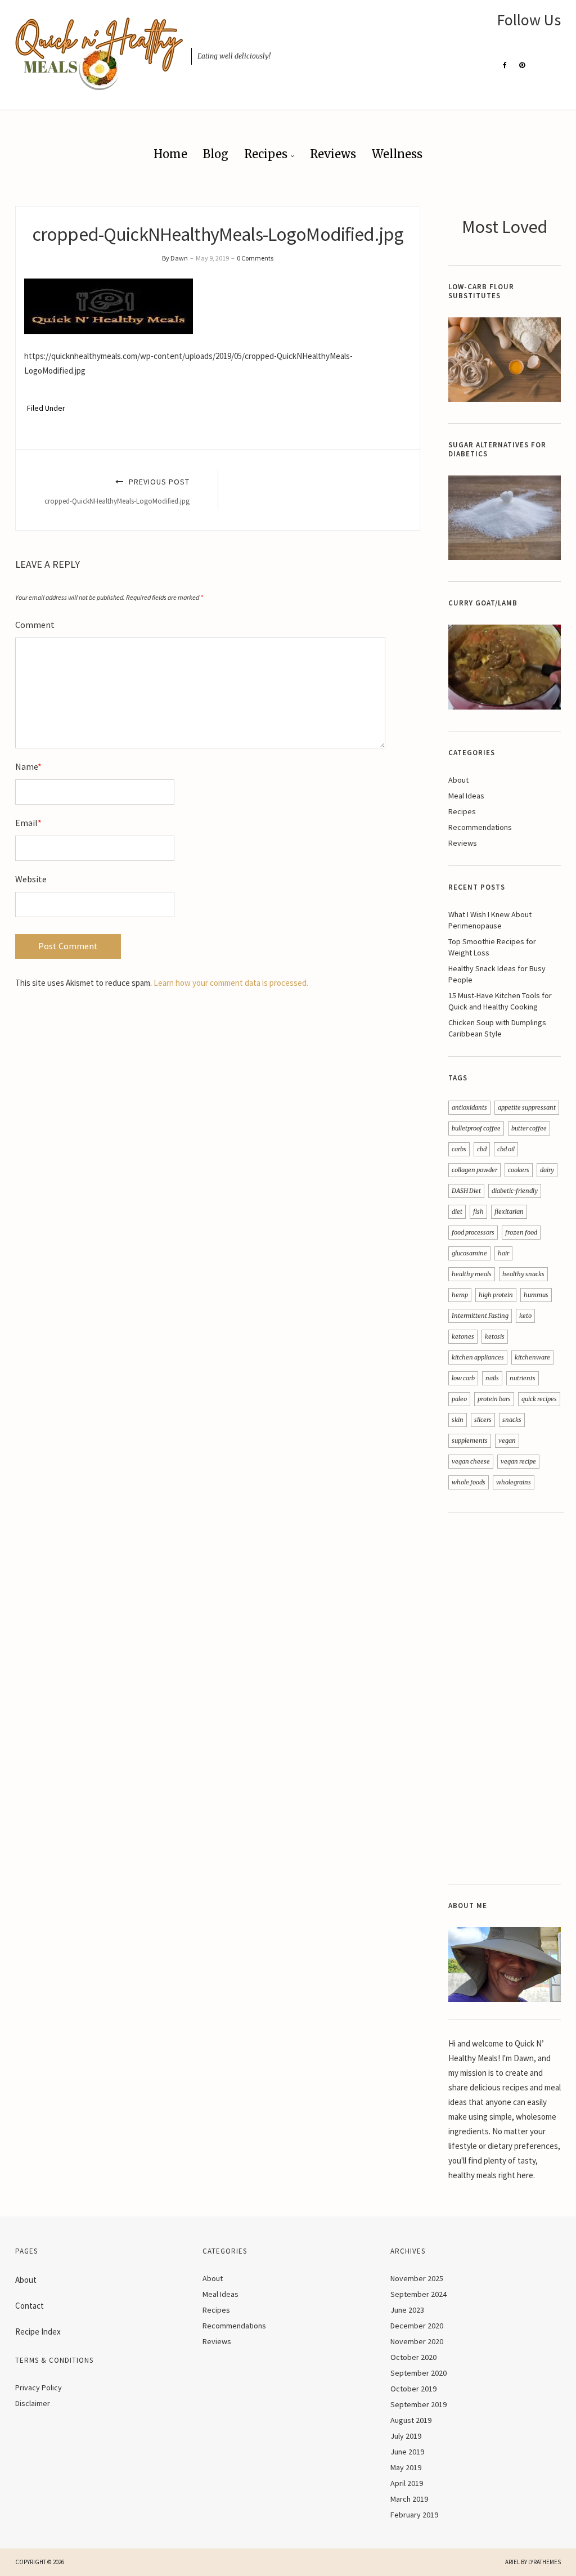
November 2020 (417, 2341)
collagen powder (474, 1170)
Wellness (397, 154)
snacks (512, 1420)
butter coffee (529, 1128)
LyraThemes (544, 2562)
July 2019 (406, 2436)
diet (457, 1211)
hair (503, 1253)
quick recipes (539, 1399)
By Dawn (175, 258)
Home (170, 154)
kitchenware (532, 1357)
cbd (482, 1149)
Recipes (266, 154)
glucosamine (469, 1253)
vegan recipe (518, 1461)
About (458, 780)
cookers (519, 1170)
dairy (547, 1170)
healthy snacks (523, 1274)
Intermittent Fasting (480, 1316)
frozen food (521, 1232)
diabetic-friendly (515, 1191)
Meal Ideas (466, 796)
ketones (463, 1336)
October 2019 (413, 2389)
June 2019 (407, 2452)
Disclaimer (33, 2403)
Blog (216, 154)
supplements (470, 1440)
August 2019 (411, 2420)
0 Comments (255, 258)
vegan (507, 1440)
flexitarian (509, 1211)
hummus (536, 1295)
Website (31, 879)
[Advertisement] (505, 1698)
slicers (483, 1420)
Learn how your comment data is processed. (231, 983)
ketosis (495, 1336)
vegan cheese (471, 1461)
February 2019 (414, 2515)
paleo (459, 1399)
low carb (463, 1378)
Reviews (333, 154)
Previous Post (117, 491)
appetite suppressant (527, 1107)
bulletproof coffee (476, 1128)
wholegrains (514, 1482)
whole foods (469, 1482)
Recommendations (480, 827)
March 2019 (409, 2499)
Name (28, 766)
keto (525, 1316)
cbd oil (506, 1149)
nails (492, 1378)
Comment (35, 625)
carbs (459, 1149)
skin (458, 1420)
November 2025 (417, 2278)
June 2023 (407, 2310)
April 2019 (407, 2483)
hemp (460, 1295)
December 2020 (417, 2326)
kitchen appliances (478, 1357)
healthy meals (472, 1274)
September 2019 (418, 2404)
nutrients (523, 1378)
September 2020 (418, 2373)
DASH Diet (466, 1191)
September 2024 (418, 2294)
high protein (496, 1295)
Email (28, 823)
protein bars (494, 1399)
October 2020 (413, 2357)
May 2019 (406, 2467)
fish (478, 1211)
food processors (473, 1232)
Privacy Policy (39, 2387)
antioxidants (469, 1107)
